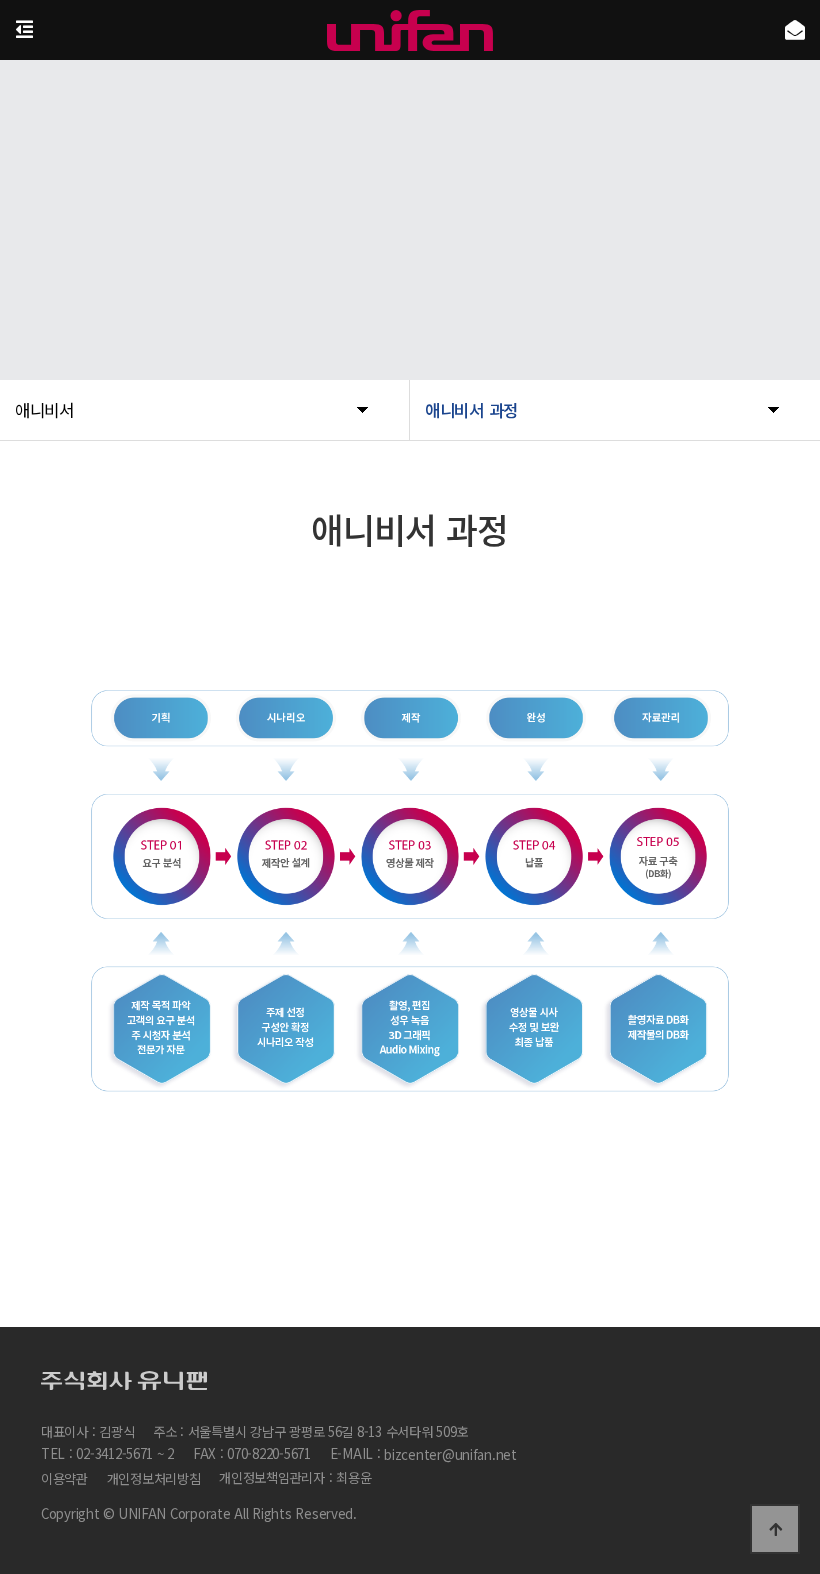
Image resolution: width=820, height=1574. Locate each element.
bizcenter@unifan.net (450, 1455)
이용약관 (64, 1478)
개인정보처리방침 (154, 1478)
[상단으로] (775, 1529)
